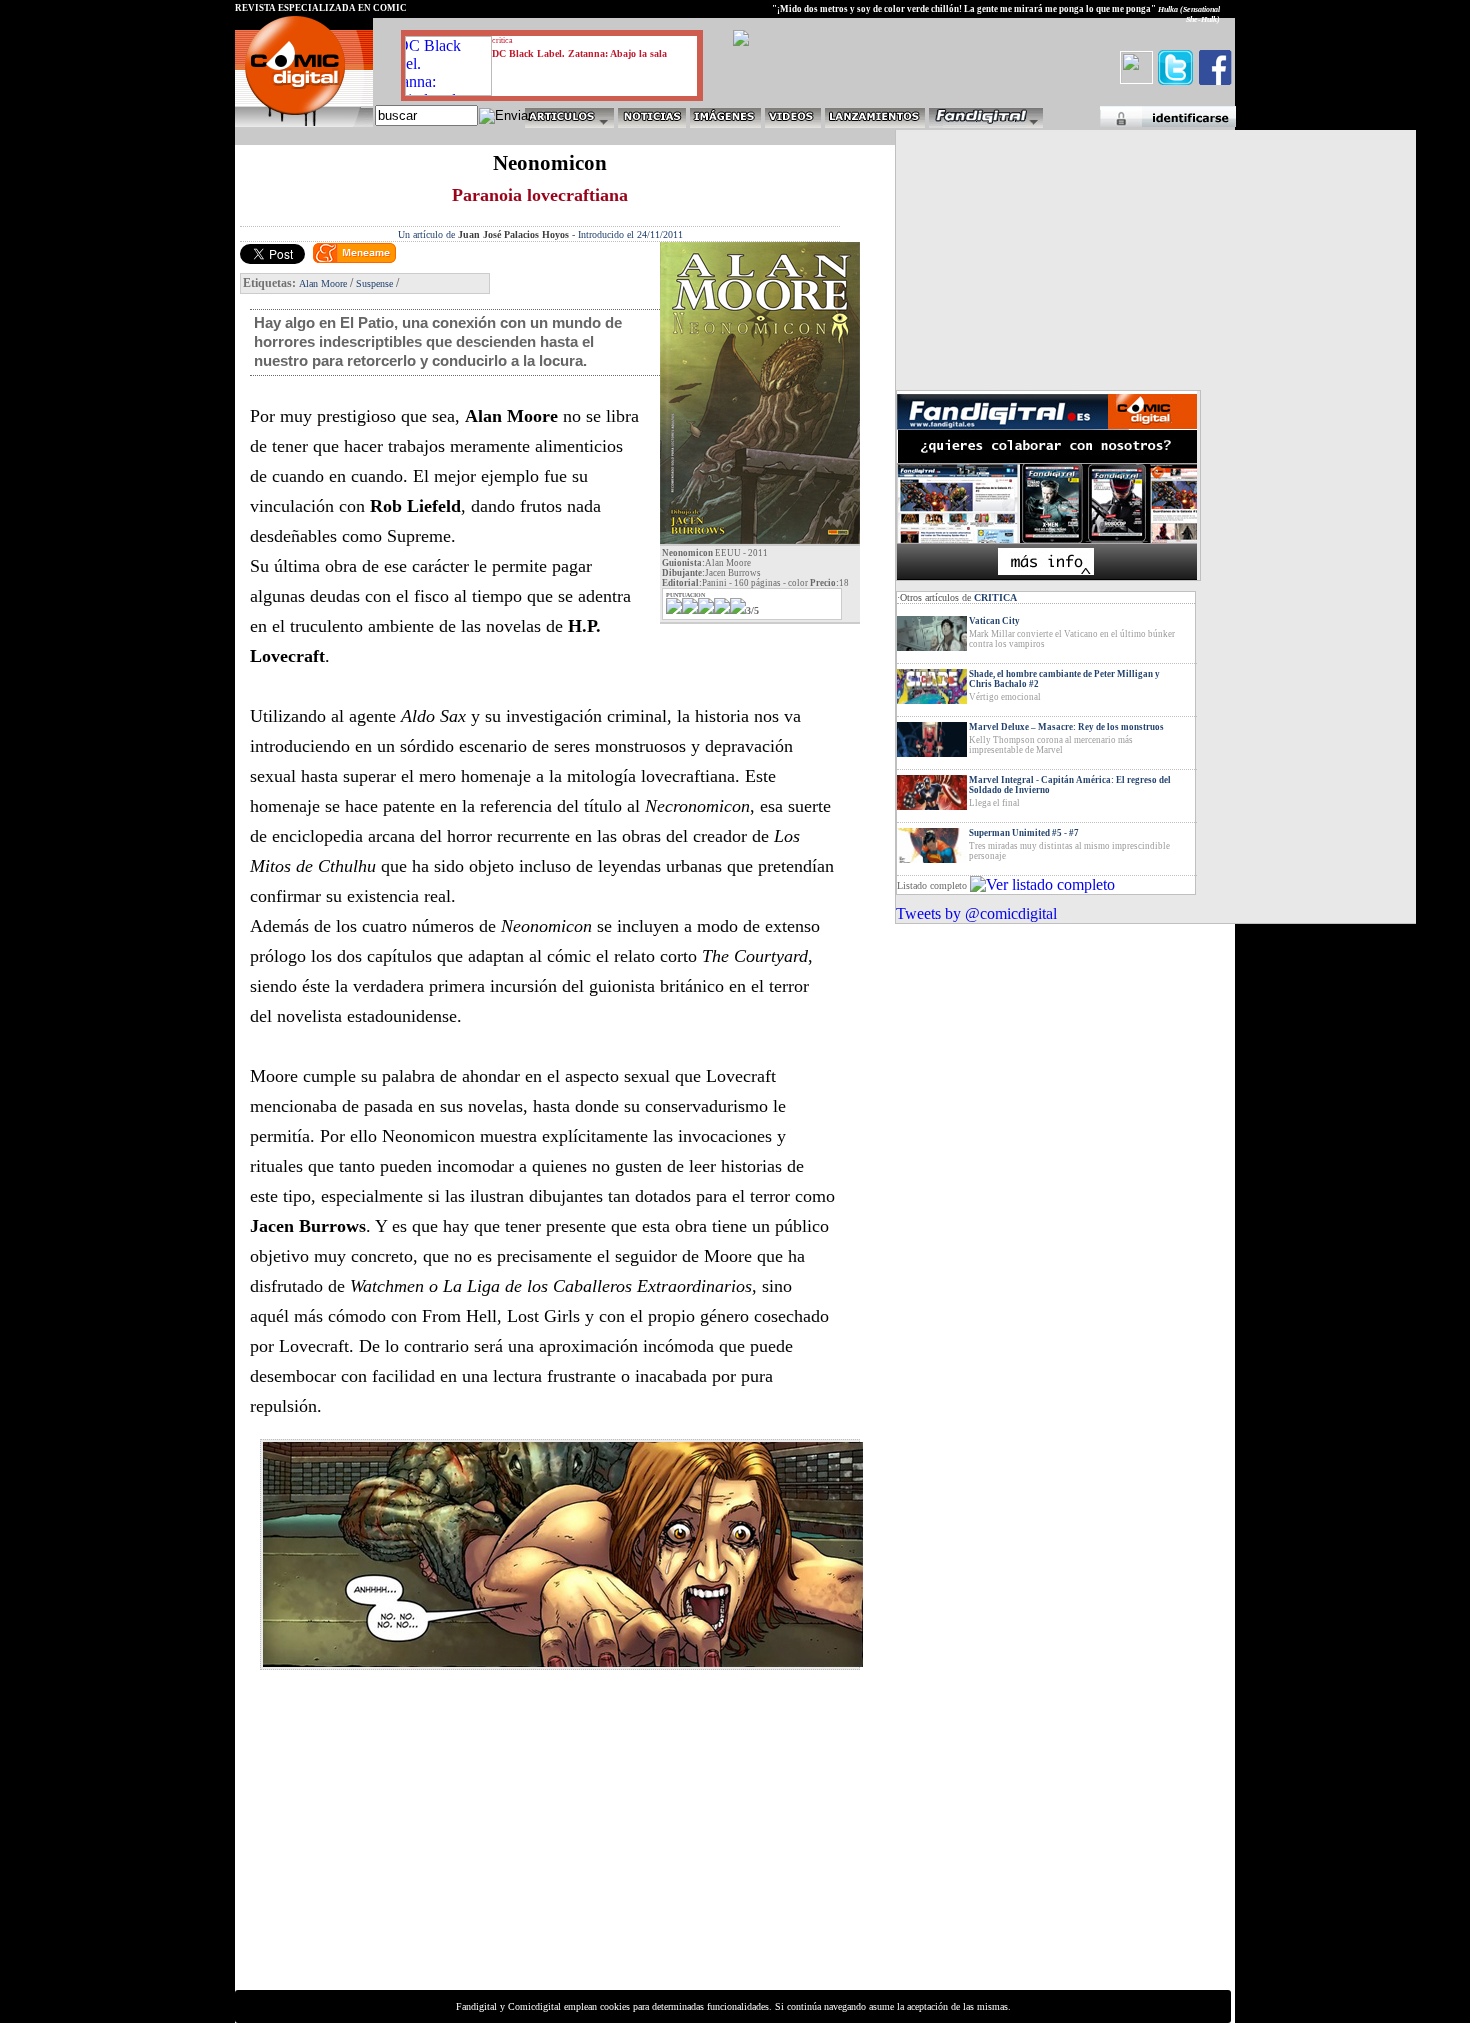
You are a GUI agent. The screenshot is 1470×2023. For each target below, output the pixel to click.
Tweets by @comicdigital (976, 913)
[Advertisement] (421, 1848)
